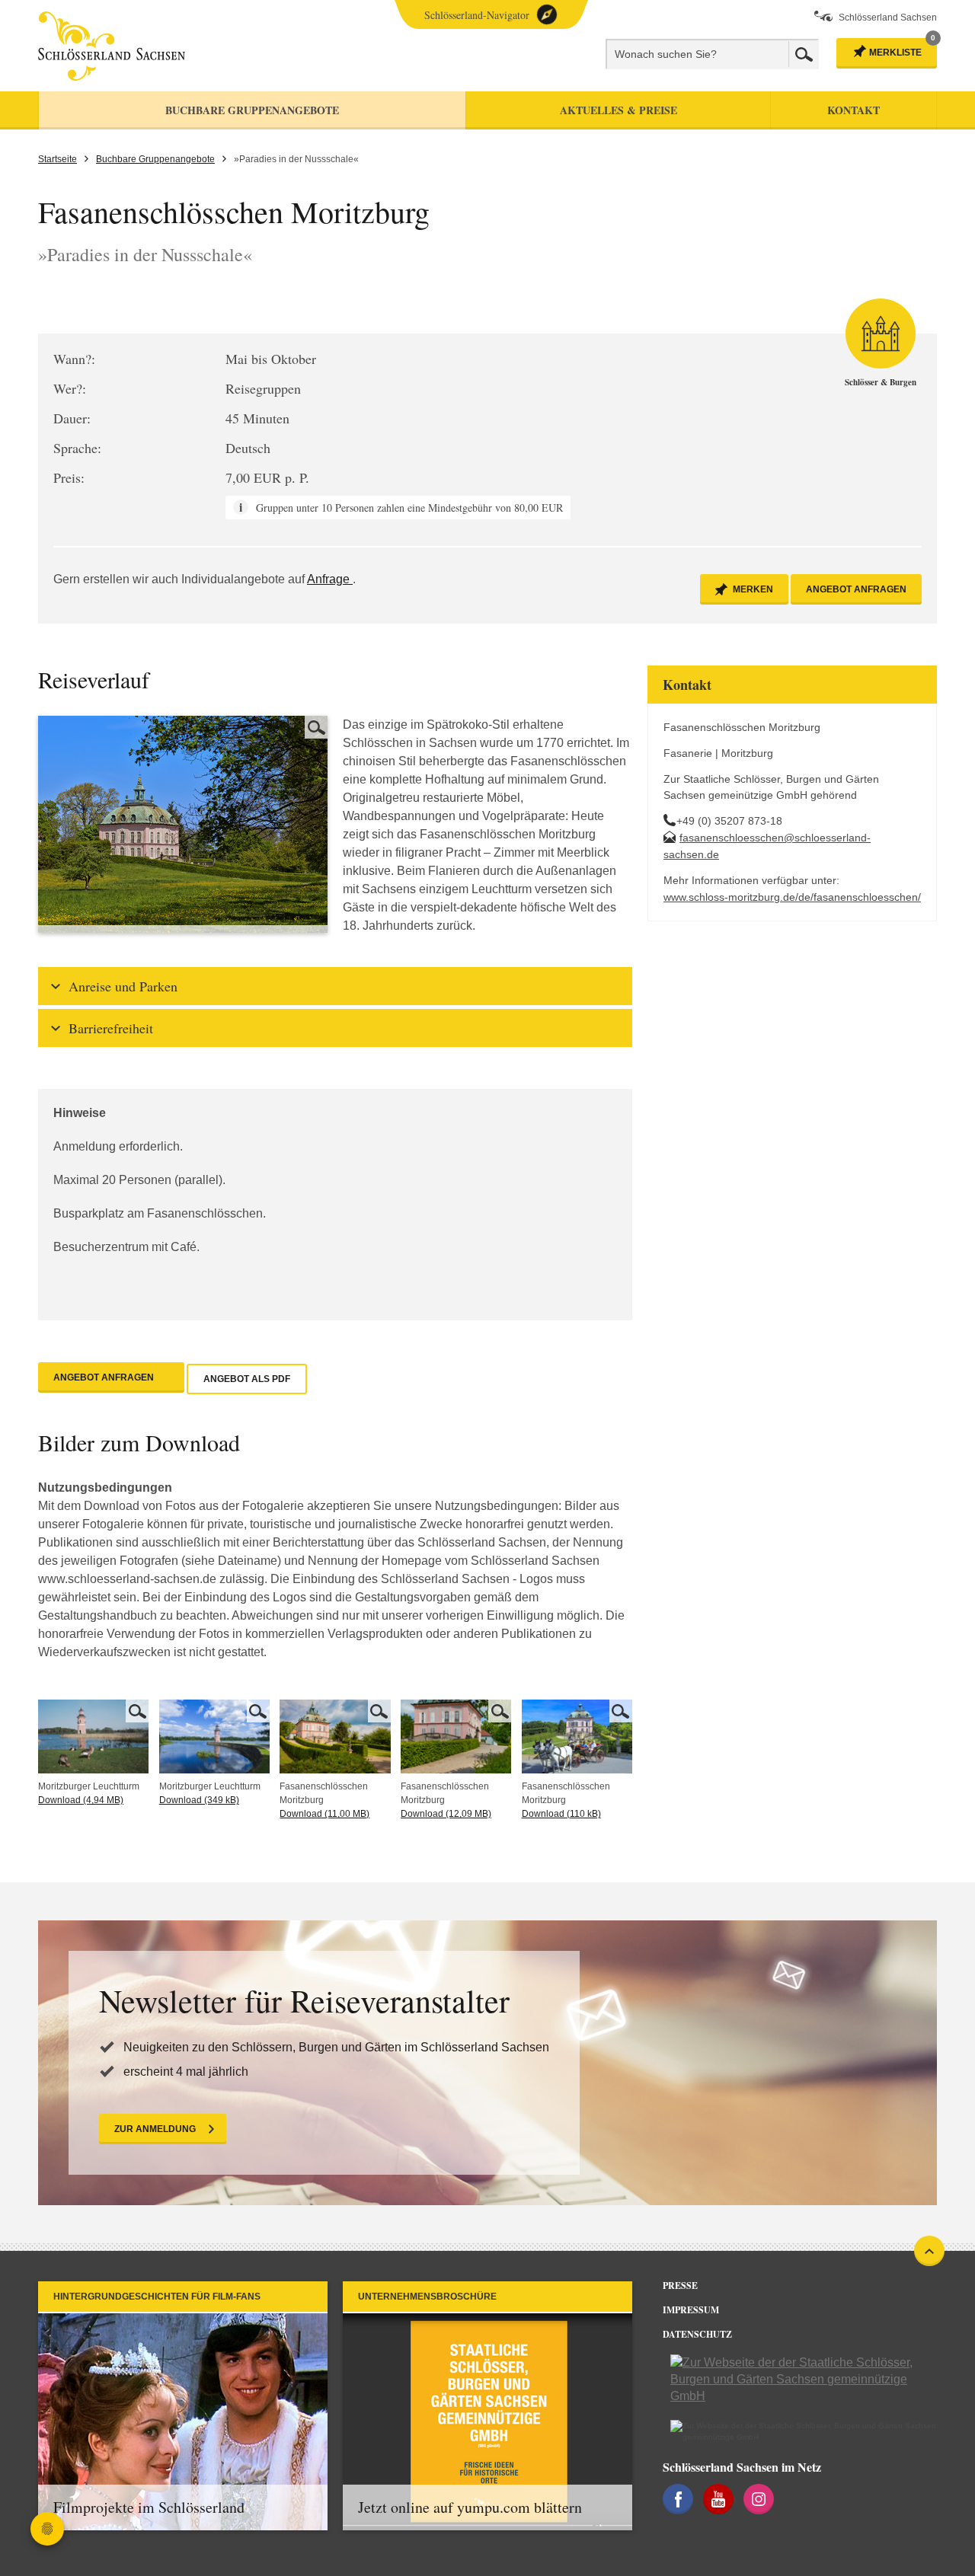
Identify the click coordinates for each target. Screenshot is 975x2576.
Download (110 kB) (561, 1814)
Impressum (691, 2310)
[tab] (335, 986)
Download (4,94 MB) (81, 1800)
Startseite (58, 159)
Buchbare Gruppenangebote (155, 159)
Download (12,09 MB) (446, 1814)
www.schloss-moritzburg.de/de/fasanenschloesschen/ (792, 897)
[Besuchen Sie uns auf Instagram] (759, 2499)
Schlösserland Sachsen (888, 18)
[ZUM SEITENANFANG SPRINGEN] (929, 2251)
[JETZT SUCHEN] (804, 54)
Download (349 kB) (199, 1800)
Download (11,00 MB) (324, 1814)
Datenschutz (697, 2334)
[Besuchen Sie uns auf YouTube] (718, 2499)
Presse (680, 2286)
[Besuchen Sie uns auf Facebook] (678, 2499)
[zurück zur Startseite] (177, 46)
